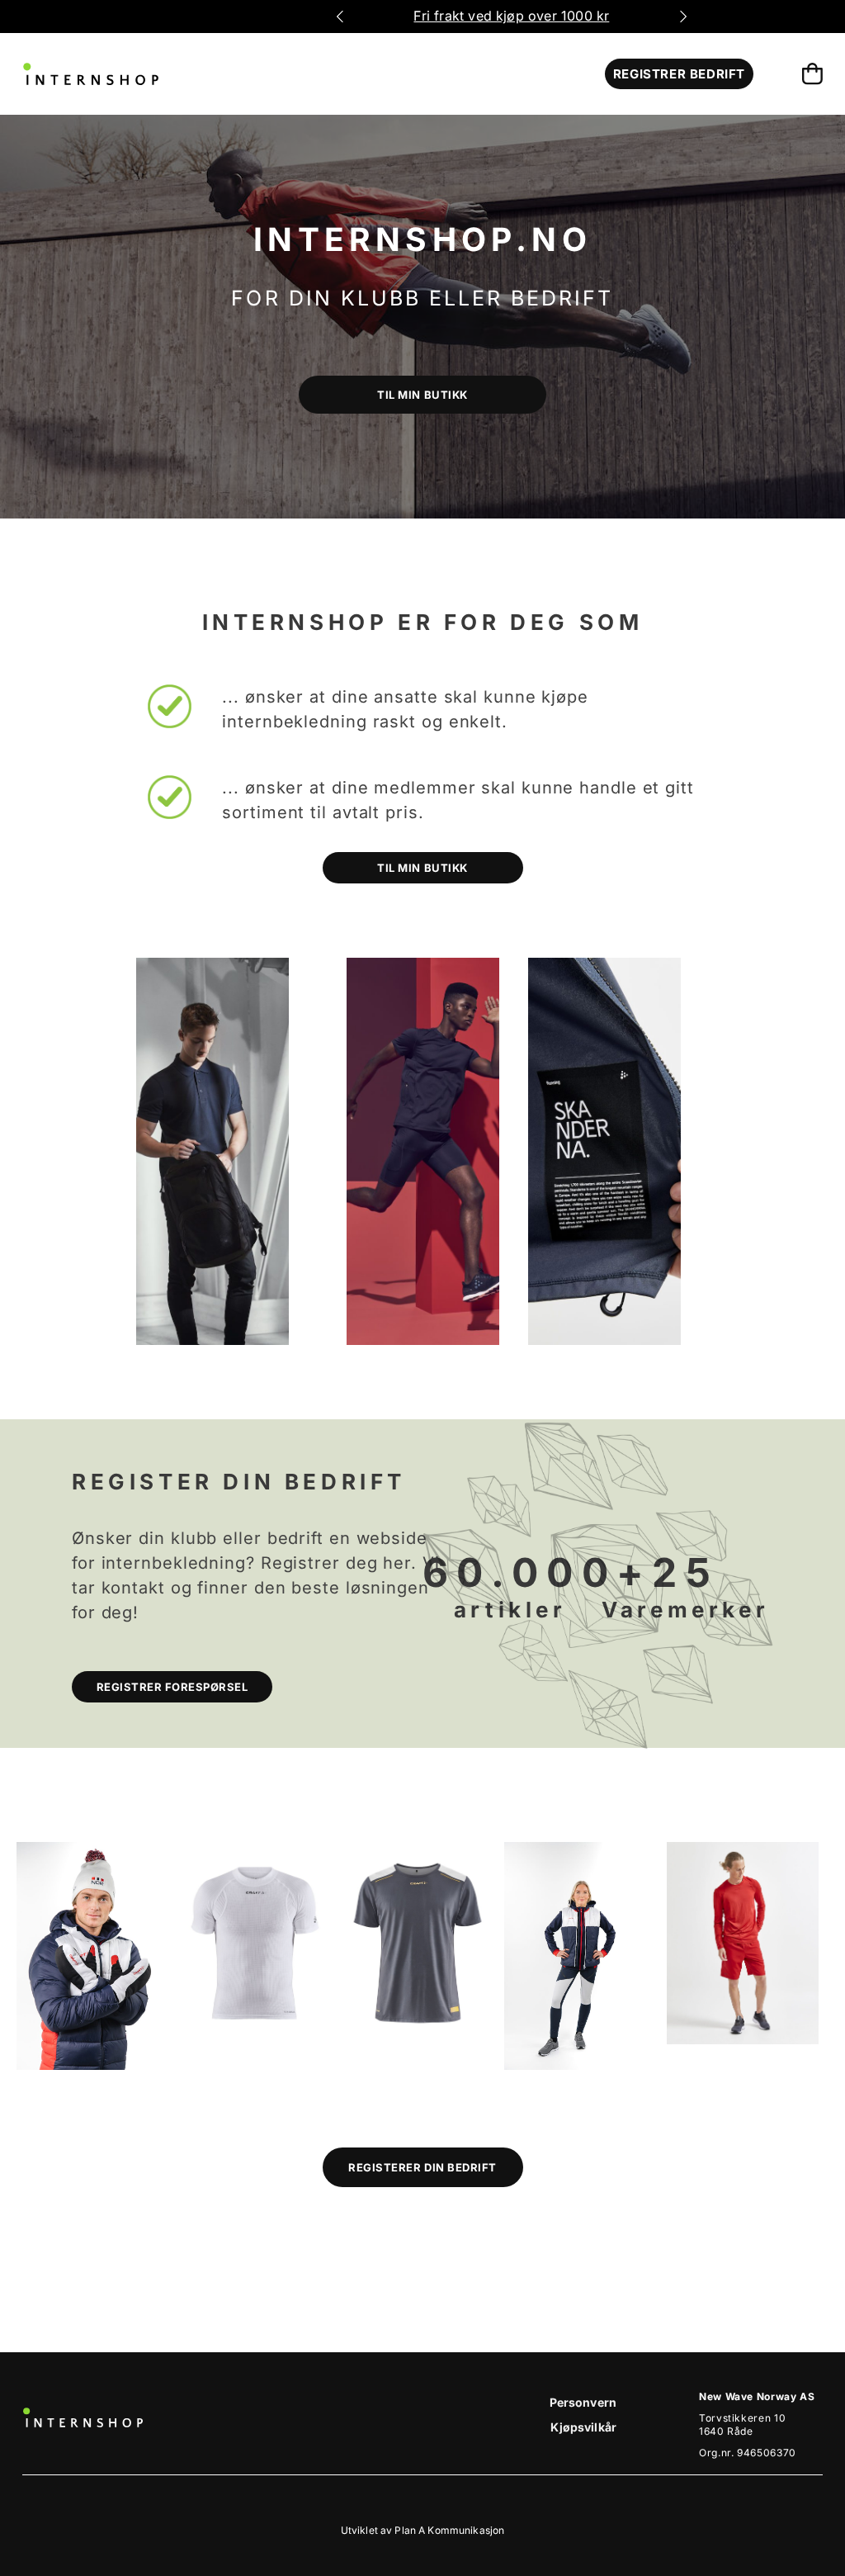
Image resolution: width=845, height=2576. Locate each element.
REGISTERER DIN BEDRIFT (422, 2167)
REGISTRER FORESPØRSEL (172, 1687)
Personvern (583, 2402)
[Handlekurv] (812, 74)
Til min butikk (422, 868)
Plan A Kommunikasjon (449, 2530)
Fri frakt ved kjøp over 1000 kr (511, 16)
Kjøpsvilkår (583, 2427)
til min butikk (422, 395)
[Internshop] (91, 74)
